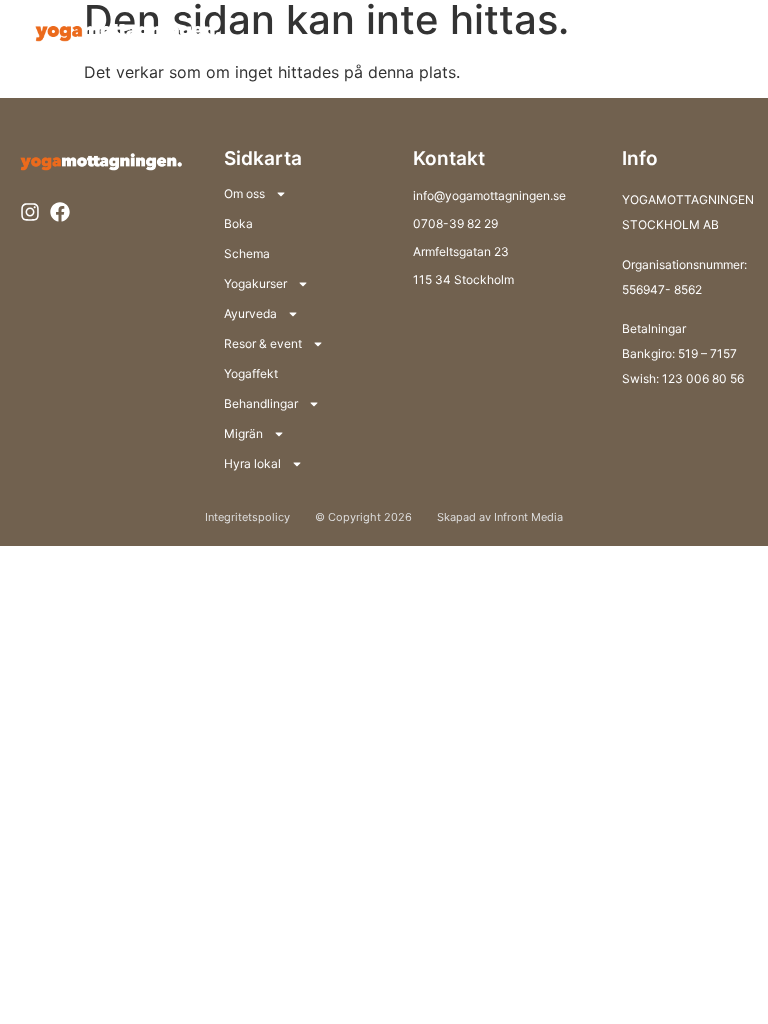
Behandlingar (261, 403)
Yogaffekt (251, 373)
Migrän (243, 433)
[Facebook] (60, 212)
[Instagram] (30, 212)
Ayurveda (250, 313)
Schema (247, 253)
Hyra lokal (252, 463)
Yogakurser (255, 283)
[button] (715, 30)
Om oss (244, 193)
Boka (238, 223)
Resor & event (263, 343)
